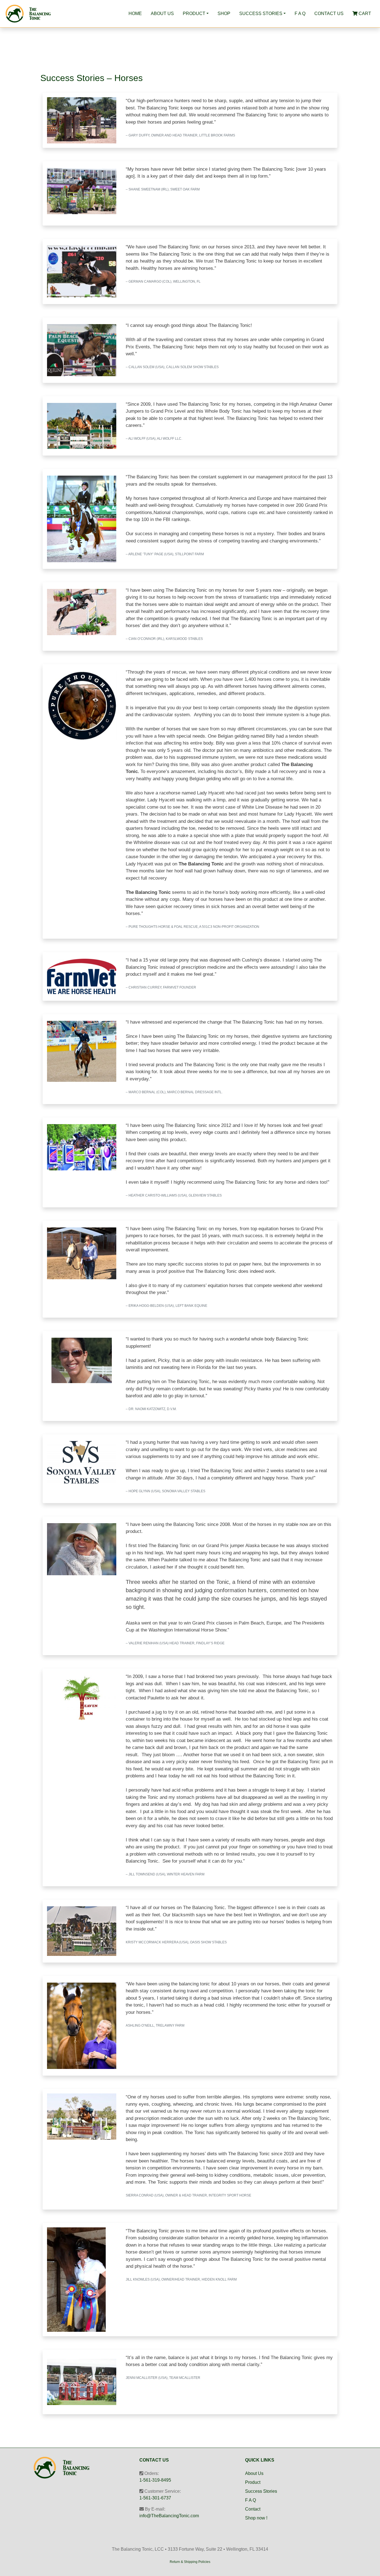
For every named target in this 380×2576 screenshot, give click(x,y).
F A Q (300, 14)
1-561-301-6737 (155, 2498)
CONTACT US (329, 14)
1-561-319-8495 (155, 2480)
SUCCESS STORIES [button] (261, 14)
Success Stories (261, 2491)
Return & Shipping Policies (190, 2562)
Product (253, 2482)
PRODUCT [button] (194, 14)
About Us (254, 2473)
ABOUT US (162, 14)
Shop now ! (256, 2518)
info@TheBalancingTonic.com (169, 2516)
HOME (135, 14)
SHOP (224, 14)
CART (364, 14)
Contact (253, 2509)
